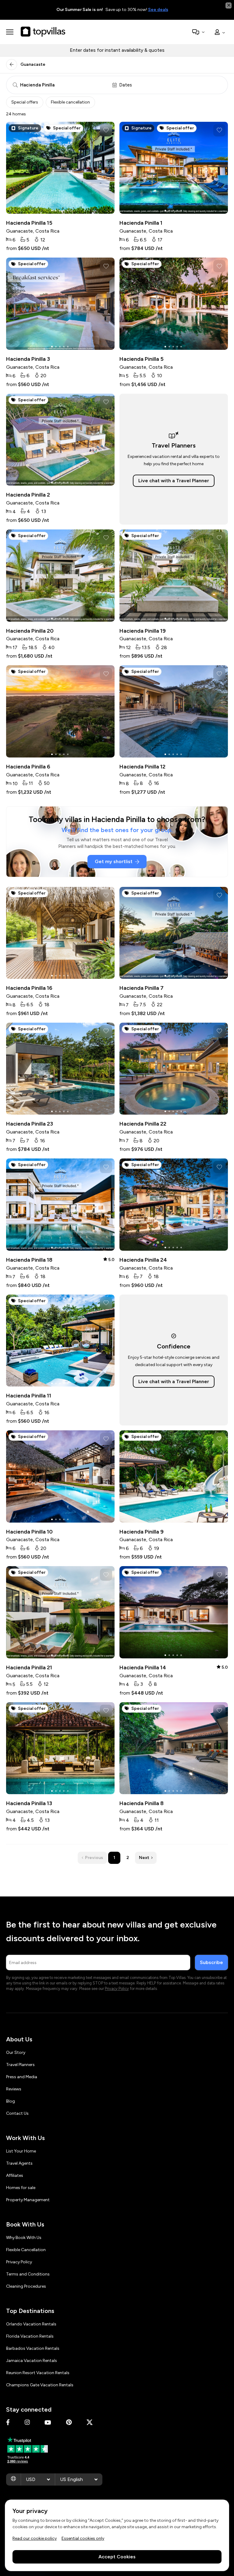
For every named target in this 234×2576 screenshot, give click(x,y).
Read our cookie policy (35, 2538)
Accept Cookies (117, 2557)
